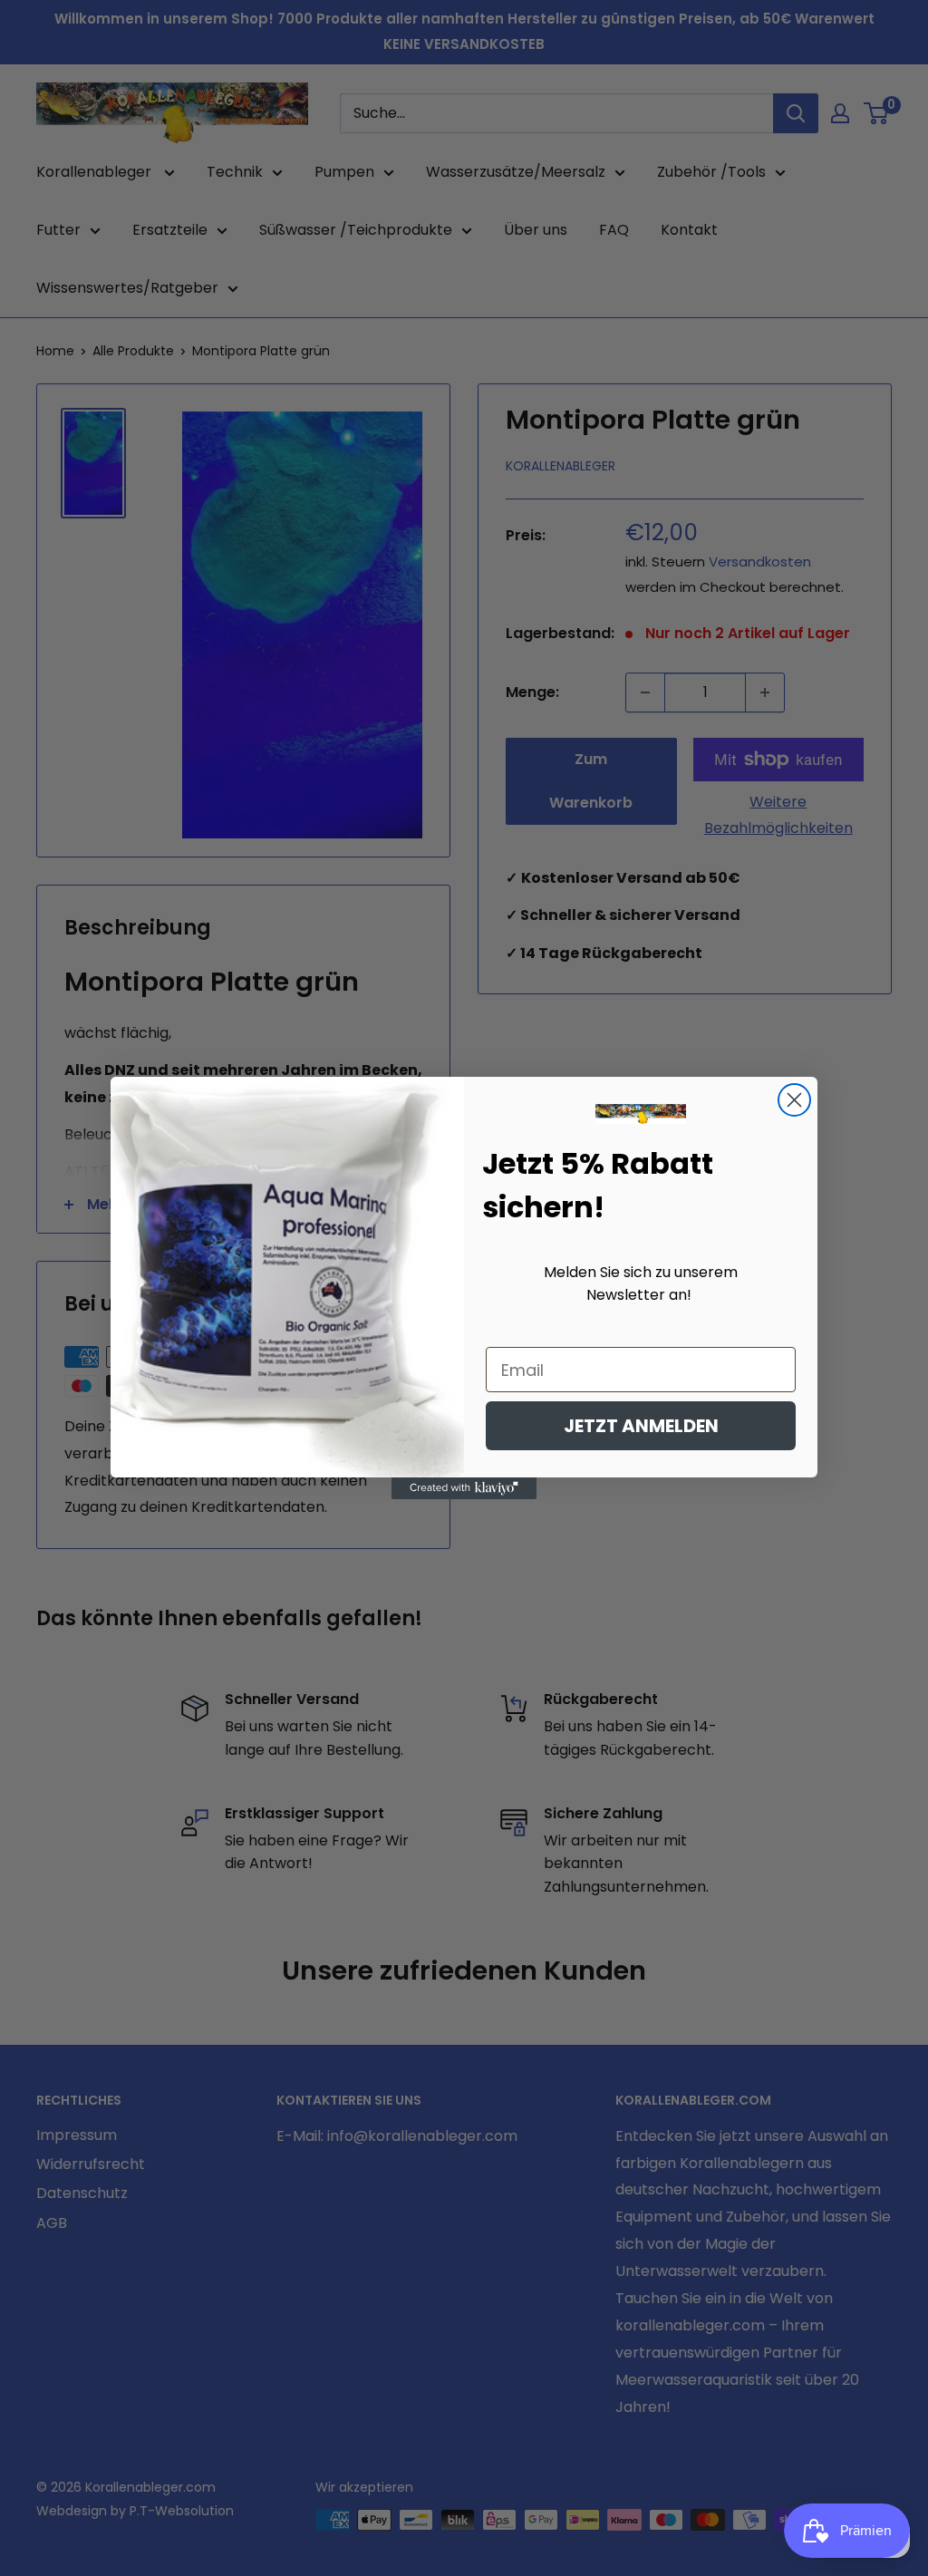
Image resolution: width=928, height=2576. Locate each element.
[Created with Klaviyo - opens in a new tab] (464, 1488)
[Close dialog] (794, 1100)
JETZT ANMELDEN (641, 1426)
